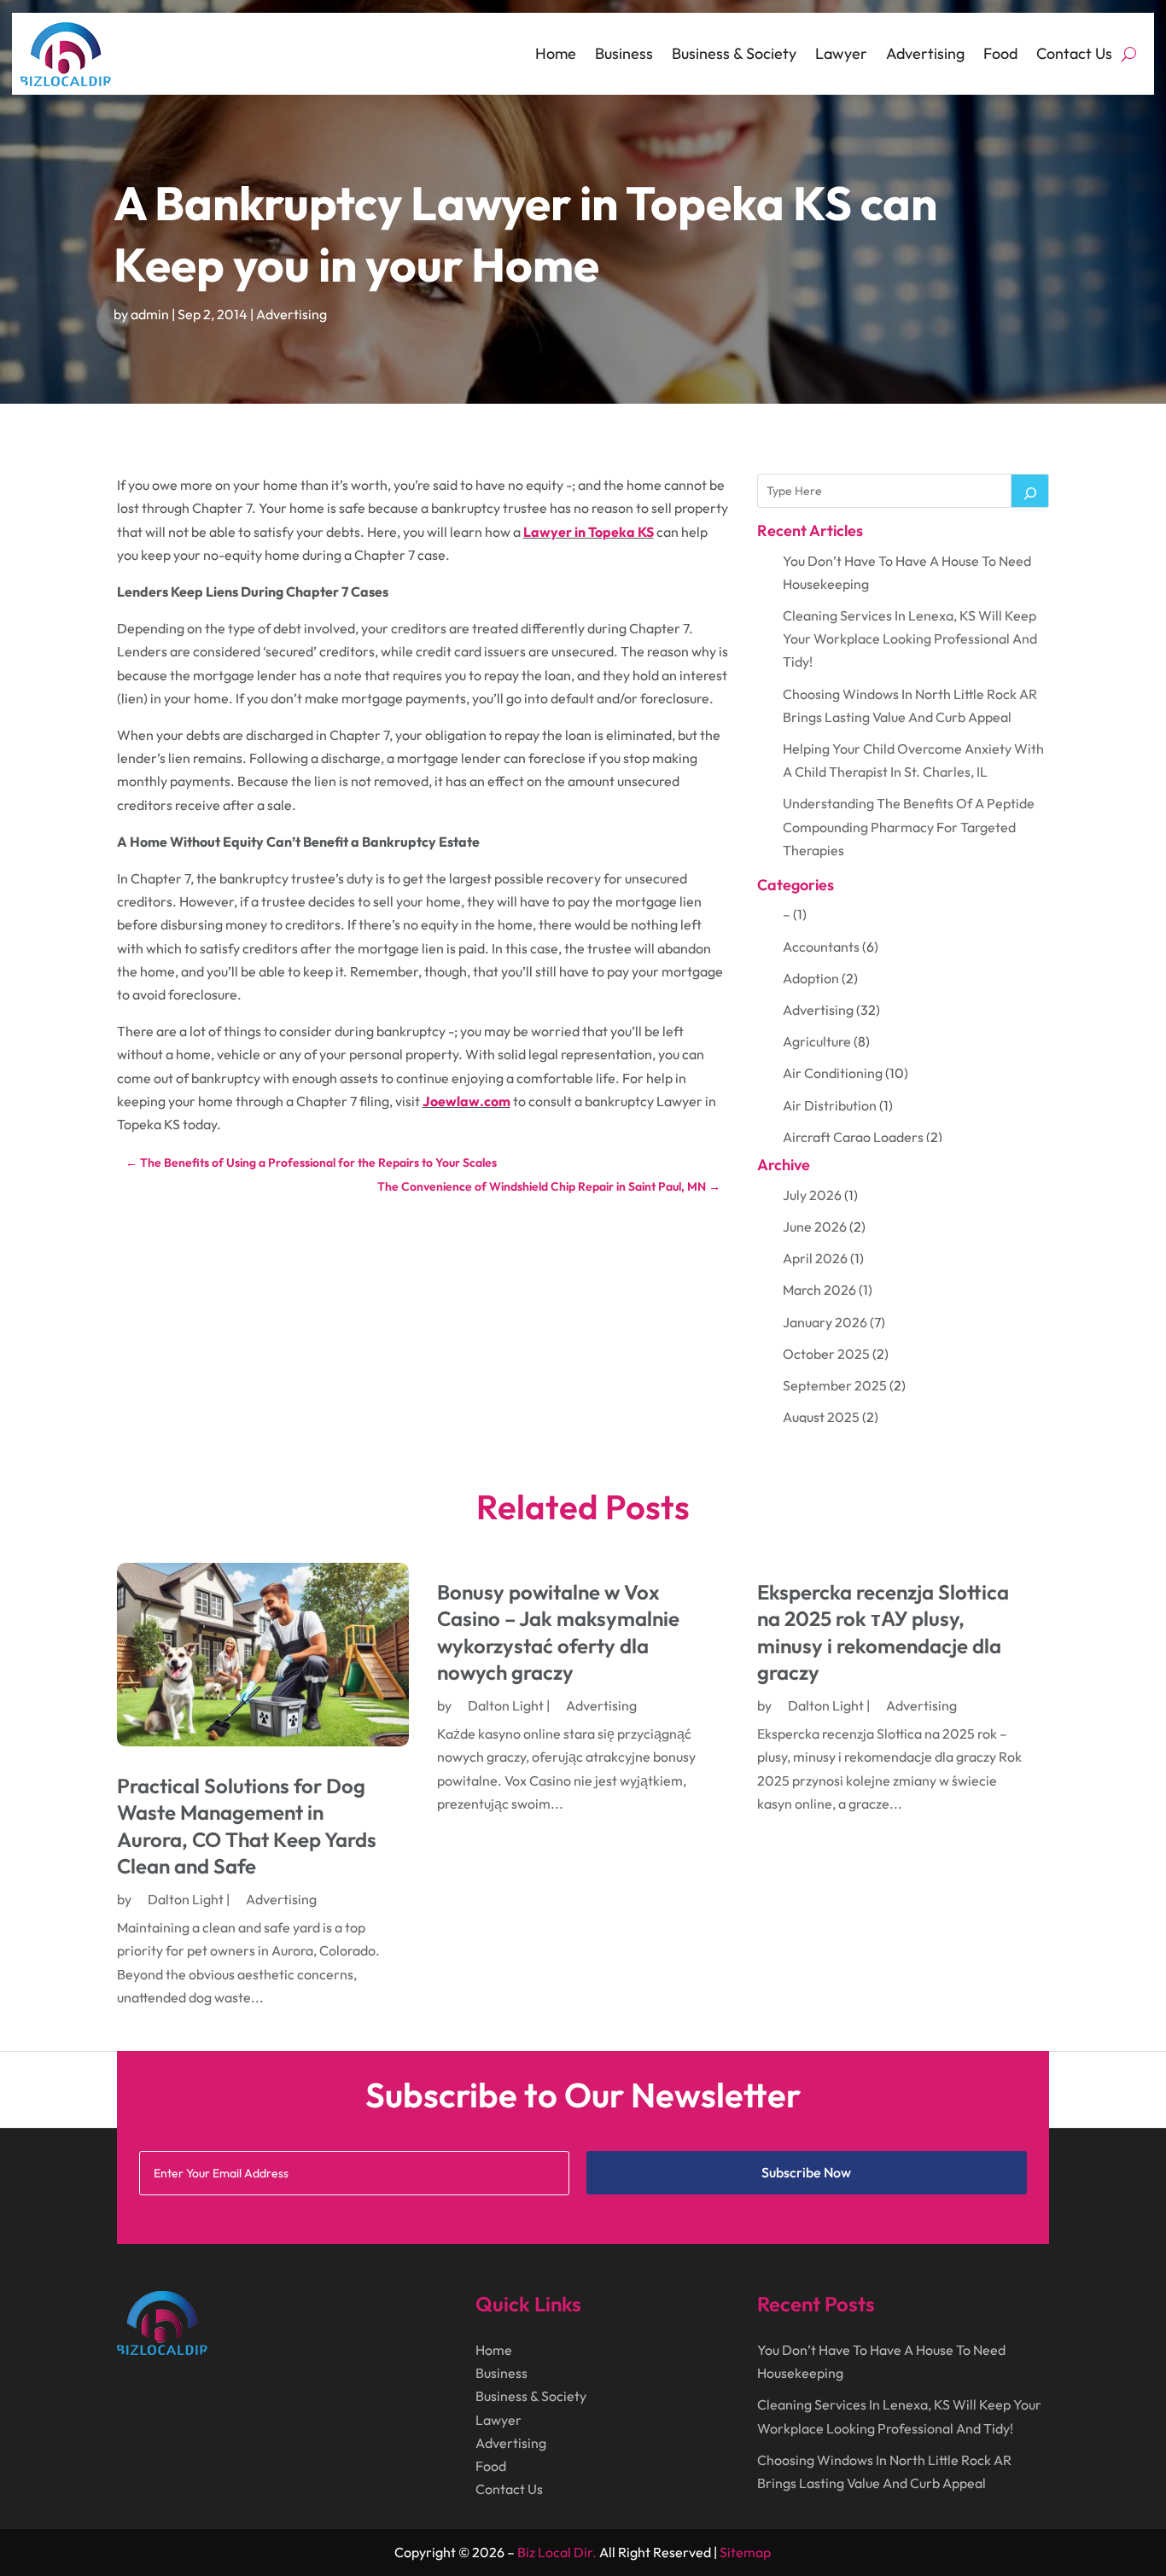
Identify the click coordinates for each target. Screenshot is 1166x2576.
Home (556, 53)
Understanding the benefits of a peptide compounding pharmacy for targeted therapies (909, 826)
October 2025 (826, 1354)
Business (624, 53)
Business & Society (734, 53)
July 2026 (812, 1195)
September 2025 (835, 1385)
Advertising (925, 53)
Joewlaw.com (466, 1101)
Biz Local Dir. (557, 2552)
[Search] (1030, 491)
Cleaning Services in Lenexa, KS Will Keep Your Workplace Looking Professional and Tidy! (910, 638)
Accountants (821, 947)
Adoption (811, 978)
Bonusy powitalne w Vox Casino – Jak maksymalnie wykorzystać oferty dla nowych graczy (558, 1632)
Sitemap (745, 2552)
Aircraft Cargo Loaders (853, 1137)
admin (150, 314)
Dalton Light (186, 1899)
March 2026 (819, 1290)
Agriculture (817, 1041)
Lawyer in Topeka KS (589, 532)
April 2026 (815, 1258)
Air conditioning (833, 1073)
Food (1000, 53)
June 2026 (815, 1227)
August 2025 (821, 1417)
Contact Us (1074, 53)
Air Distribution (830, 1105)
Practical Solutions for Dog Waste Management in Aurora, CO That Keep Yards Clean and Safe (247, 1826)
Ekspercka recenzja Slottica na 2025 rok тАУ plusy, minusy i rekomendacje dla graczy (883, 1632)
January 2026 (825, 1322)
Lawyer (841, 53)
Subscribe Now (806, 2172)
